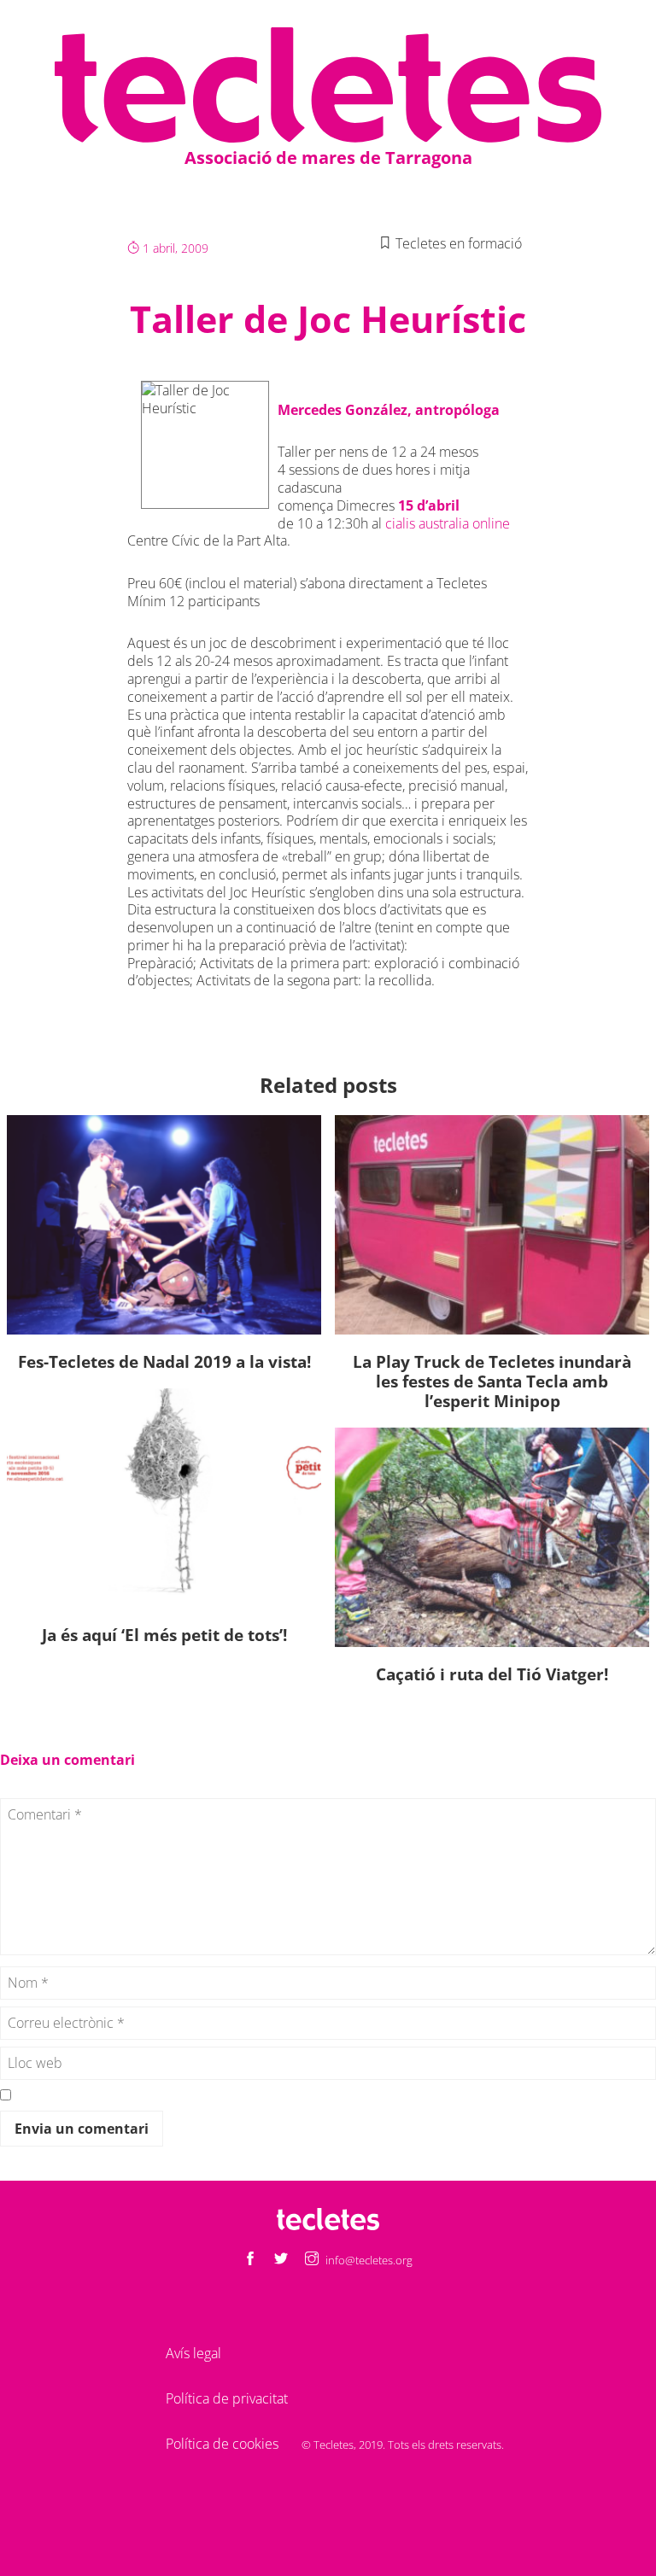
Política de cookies (222, 2444)
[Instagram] (312, 2260)
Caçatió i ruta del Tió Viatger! (492, 1674)
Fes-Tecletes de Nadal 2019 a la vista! (164, 1361)
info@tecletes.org (369, 2260)
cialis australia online (448, 523)
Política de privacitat (227, 2398)
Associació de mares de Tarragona (328, 158)
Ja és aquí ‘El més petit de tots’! (164, 1635)
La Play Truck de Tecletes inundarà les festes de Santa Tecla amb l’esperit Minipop (492, 1381)
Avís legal (193, 2353)
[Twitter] (281, 2260)
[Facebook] (250, 2260)
